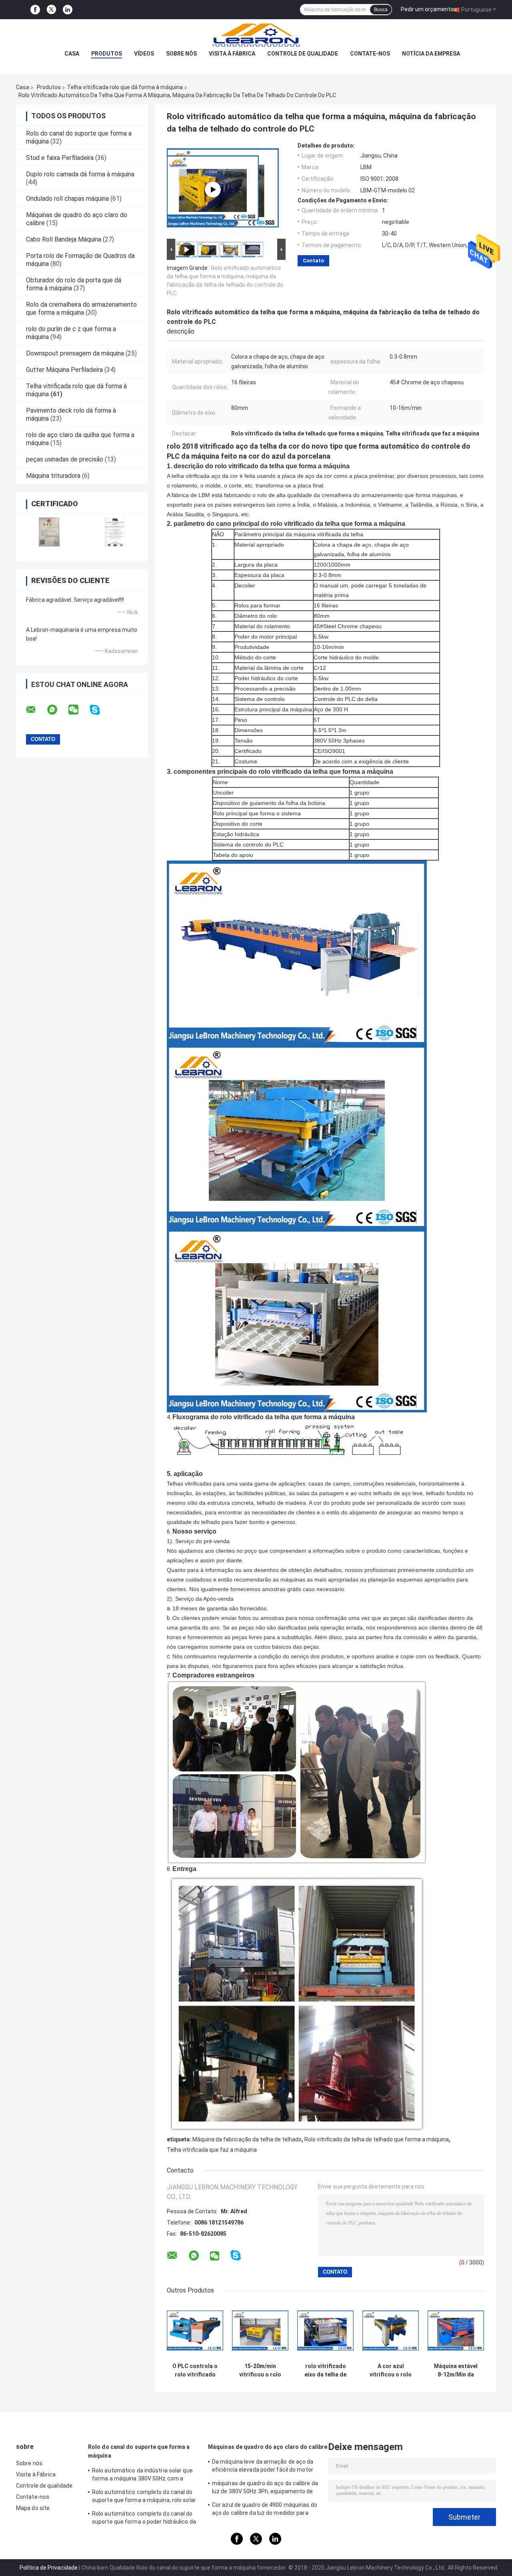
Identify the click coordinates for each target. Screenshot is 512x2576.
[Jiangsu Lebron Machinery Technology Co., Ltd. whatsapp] (57, 710)
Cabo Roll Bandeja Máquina (64, 239)
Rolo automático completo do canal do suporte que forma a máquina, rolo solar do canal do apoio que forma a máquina (144, 2497)
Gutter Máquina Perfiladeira (64, 370)
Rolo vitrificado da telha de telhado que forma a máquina (377, 2139)
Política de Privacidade (49, 2568)
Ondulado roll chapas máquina (67, 199)
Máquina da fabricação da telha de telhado (247, 2139)
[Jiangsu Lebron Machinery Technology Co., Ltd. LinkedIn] (68, 10)
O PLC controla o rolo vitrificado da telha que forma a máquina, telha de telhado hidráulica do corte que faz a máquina (195, 2370)
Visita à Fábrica (232, 54)
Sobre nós (181, 54)
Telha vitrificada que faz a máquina (212, 2150)
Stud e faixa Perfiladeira (60, 158)
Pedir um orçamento (427, 9)
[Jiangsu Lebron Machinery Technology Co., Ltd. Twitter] (51, 10)
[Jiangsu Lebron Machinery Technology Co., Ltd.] (256, 35)
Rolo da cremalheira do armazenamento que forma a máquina (81, 309)
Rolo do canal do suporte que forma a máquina (139, 2451)
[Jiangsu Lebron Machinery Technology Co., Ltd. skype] (100, 710)
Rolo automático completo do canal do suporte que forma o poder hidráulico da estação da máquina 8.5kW (144, 2519)
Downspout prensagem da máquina (75, 353)
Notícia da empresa (431, 54)
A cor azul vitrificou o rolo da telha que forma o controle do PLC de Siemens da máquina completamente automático (391, 2370)
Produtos (107, 54)
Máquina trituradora (53, 476)
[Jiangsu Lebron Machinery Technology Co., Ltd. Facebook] (35, 10)
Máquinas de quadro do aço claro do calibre (268, 2447)
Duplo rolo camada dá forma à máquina (80, 174)
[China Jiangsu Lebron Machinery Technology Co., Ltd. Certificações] (49, 532)
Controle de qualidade (303, 54)
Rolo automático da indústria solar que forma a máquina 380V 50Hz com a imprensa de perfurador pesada (142, 2476)
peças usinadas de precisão (65, 459)
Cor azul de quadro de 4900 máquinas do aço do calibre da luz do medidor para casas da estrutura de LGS (265, 2510)
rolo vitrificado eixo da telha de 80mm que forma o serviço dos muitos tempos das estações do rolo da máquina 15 (326, 2370)
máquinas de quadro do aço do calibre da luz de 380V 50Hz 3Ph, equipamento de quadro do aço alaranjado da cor (265, 2488)
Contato (313, 261)
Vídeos (144, 54)
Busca (381, 10)
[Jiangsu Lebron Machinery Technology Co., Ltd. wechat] (78, 710)
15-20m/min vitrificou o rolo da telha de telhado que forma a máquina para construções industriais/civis (260, 2370)
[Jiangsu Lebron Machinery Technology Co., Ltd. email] (36, 710)
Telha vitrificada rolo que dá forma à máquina (125, 87)
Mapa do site (33, 2508)
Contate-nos (370, 54)
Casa (72, 54)
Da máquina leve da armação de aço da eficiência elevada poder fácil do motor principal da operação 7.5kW (263, 2467)
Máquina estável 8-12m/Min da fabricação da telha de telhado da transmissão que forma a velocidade (456, 2370)
